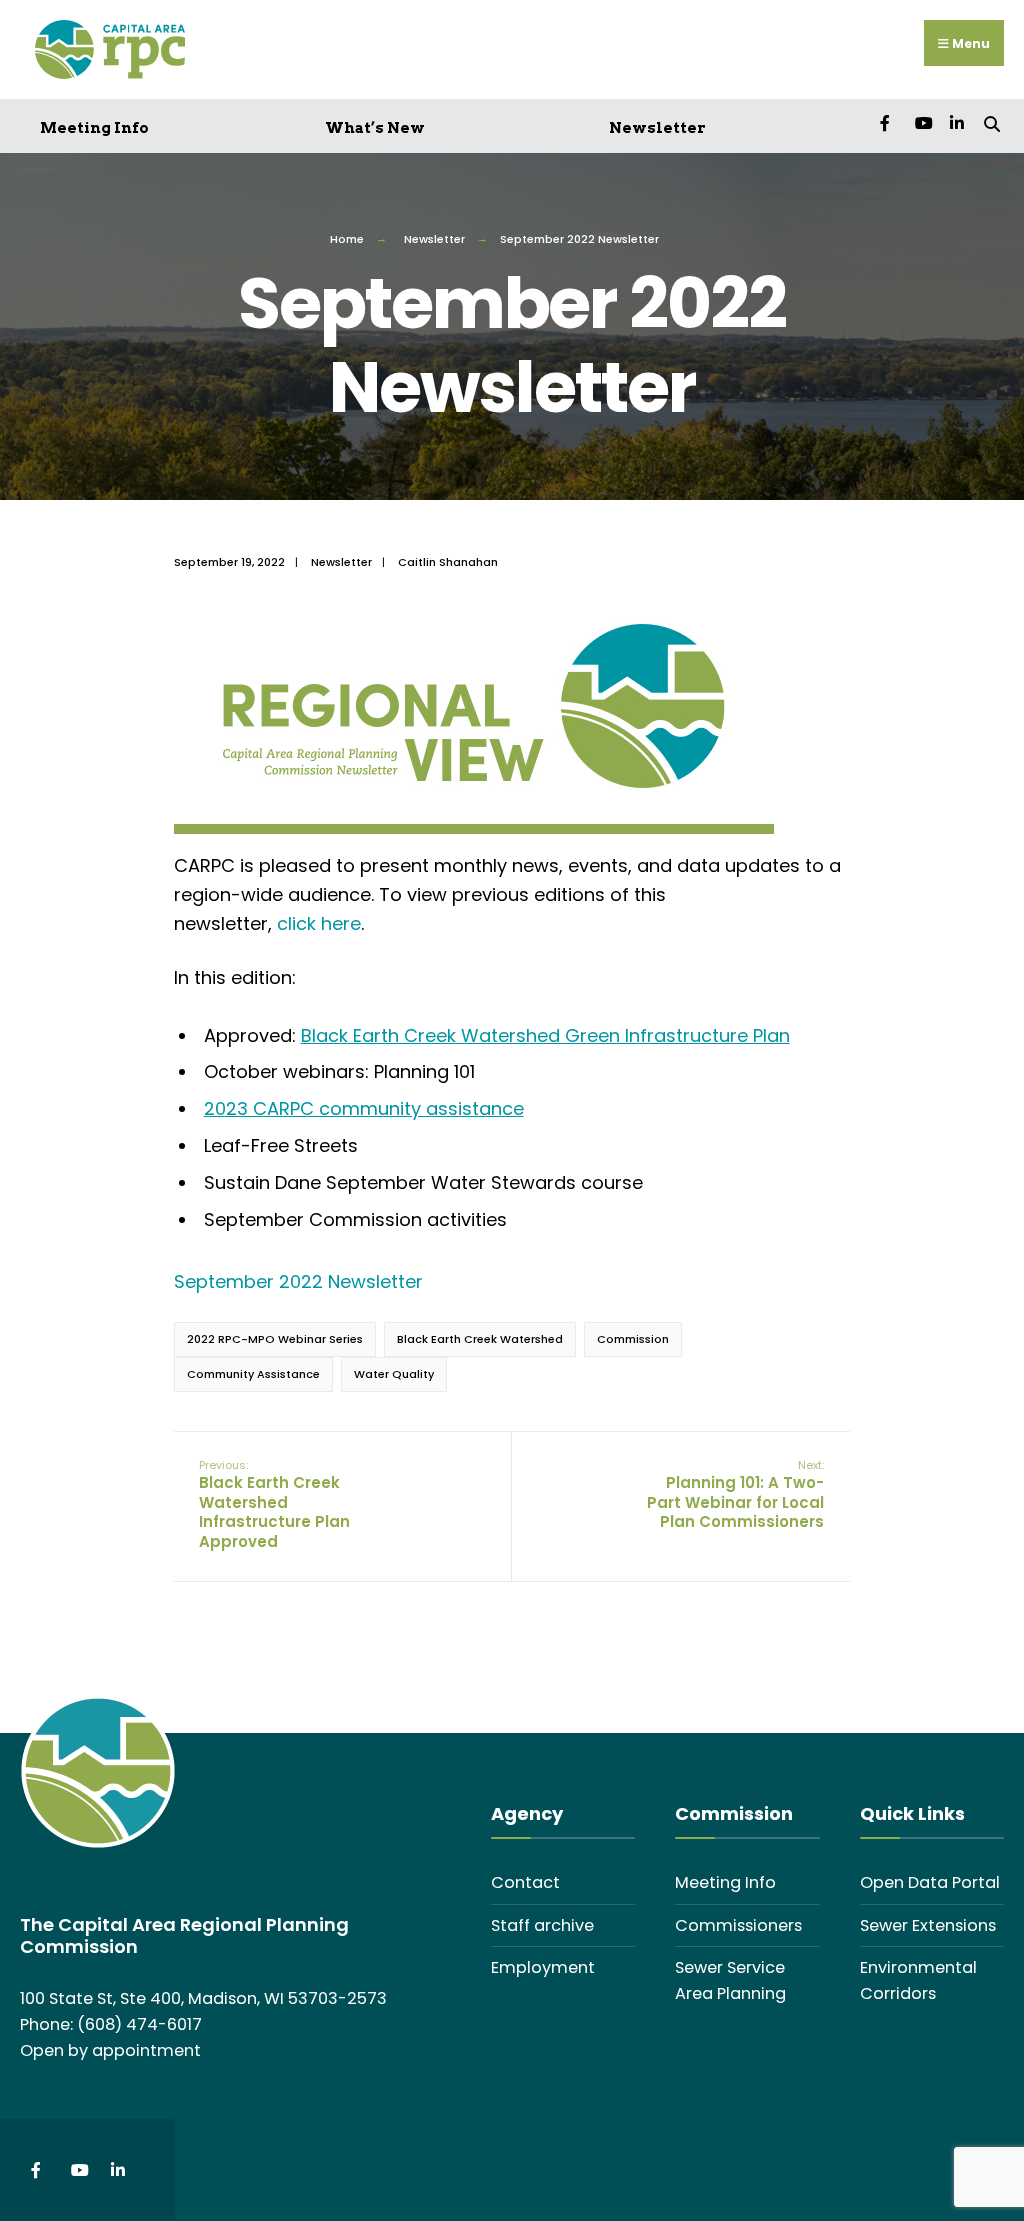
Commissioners (738, 1925)
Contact (525, 1882)
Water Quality (394, 1374)
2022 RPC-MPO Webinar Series (275, 1339)
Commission (633, 1339)
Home (347, 239)
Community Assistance (253, 1374)
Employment (543, 1967)
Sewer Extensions (928, 1925)
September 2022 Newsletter (298, 1281)
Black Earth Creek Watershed (480, 1339)
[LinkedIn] (956, 122)
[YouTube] (921, 122)
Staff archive (542, 1925)
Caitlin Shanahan (448, 562)
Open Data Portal (930, 1882)
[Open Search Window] (991, 122)
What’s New (375, 128)
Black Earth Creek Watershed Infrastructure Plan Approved (274, 1504)
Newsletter (657, 128)
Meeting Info (94, 128)
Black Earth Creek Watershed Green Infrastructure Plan (545, 1035)
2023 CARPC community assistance (364, 1108)
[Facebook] (886, 122)
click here (319, 923)
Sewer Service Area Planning (730, 1980)
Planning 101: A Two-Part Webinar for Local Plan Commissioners (735, 1495)
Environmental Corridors (918, 1980)
